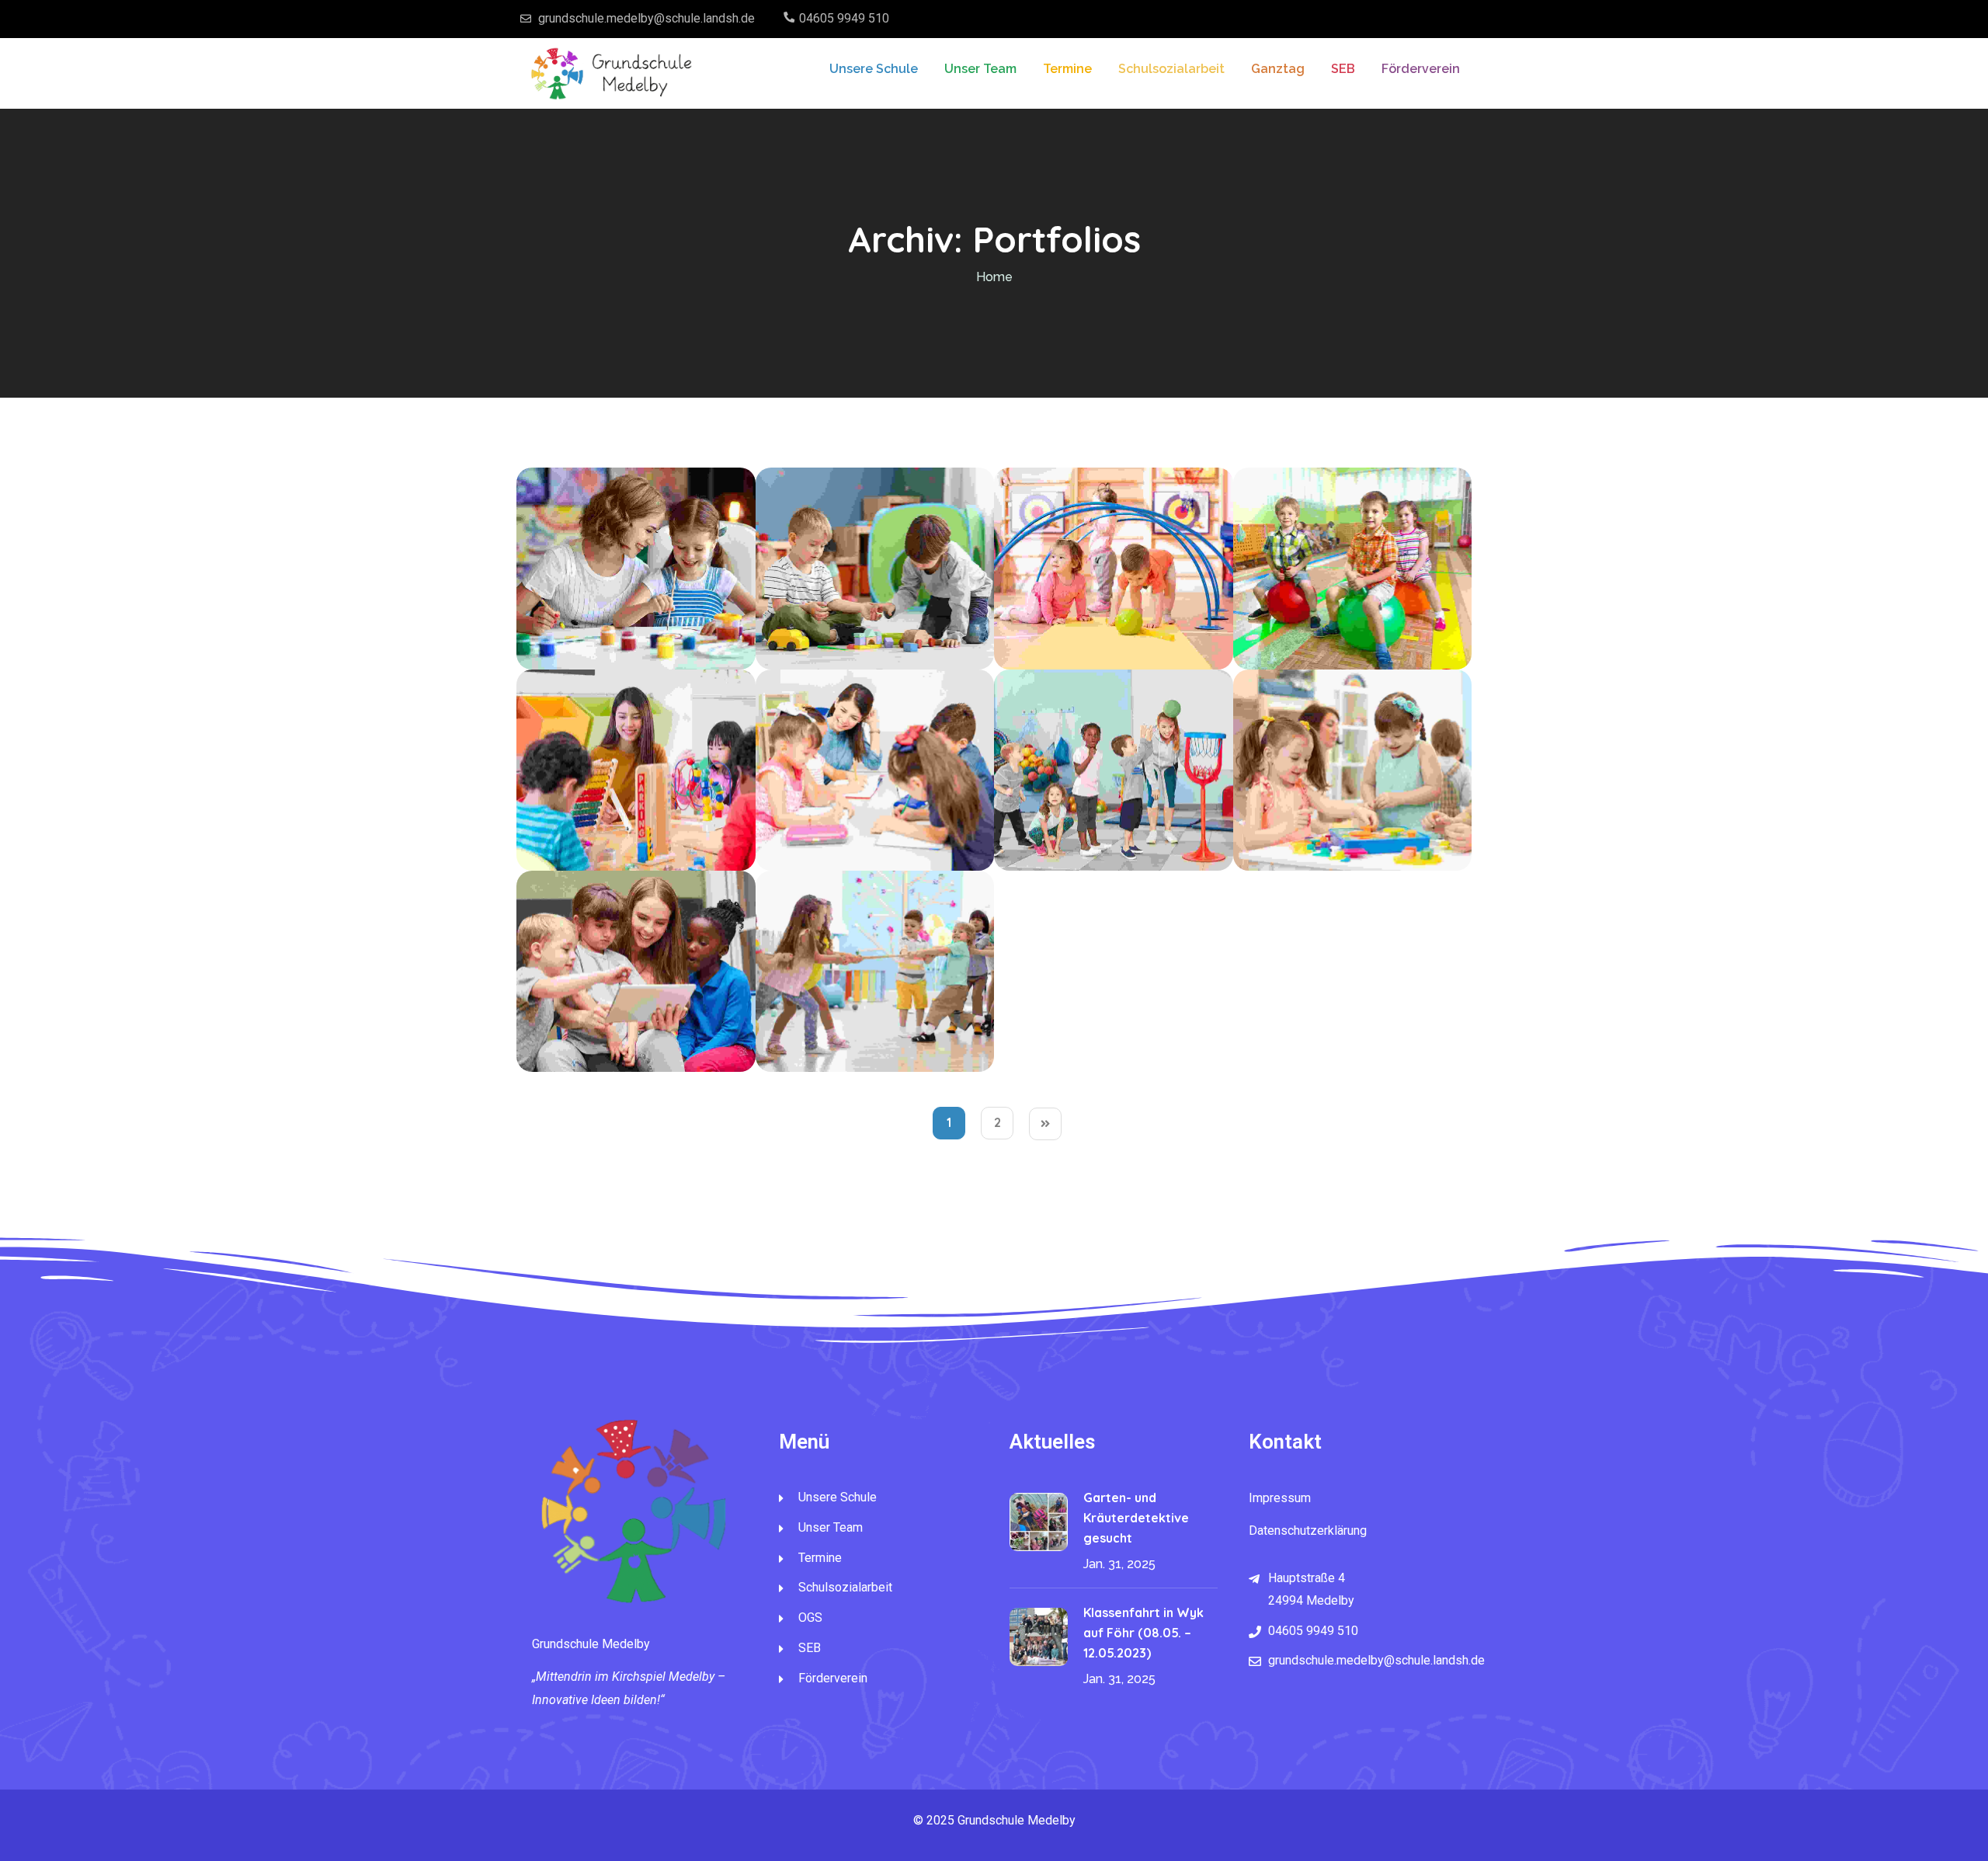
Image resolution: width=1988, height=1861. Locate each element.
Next (1045, 1124)
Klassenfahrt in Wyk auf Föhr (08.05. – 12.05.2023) (1143, 1633)
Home (994, 277)
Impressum (1280, 1498)
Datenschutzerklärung (1308, 1531)
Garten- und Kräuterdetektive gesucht (1136, 1518)
